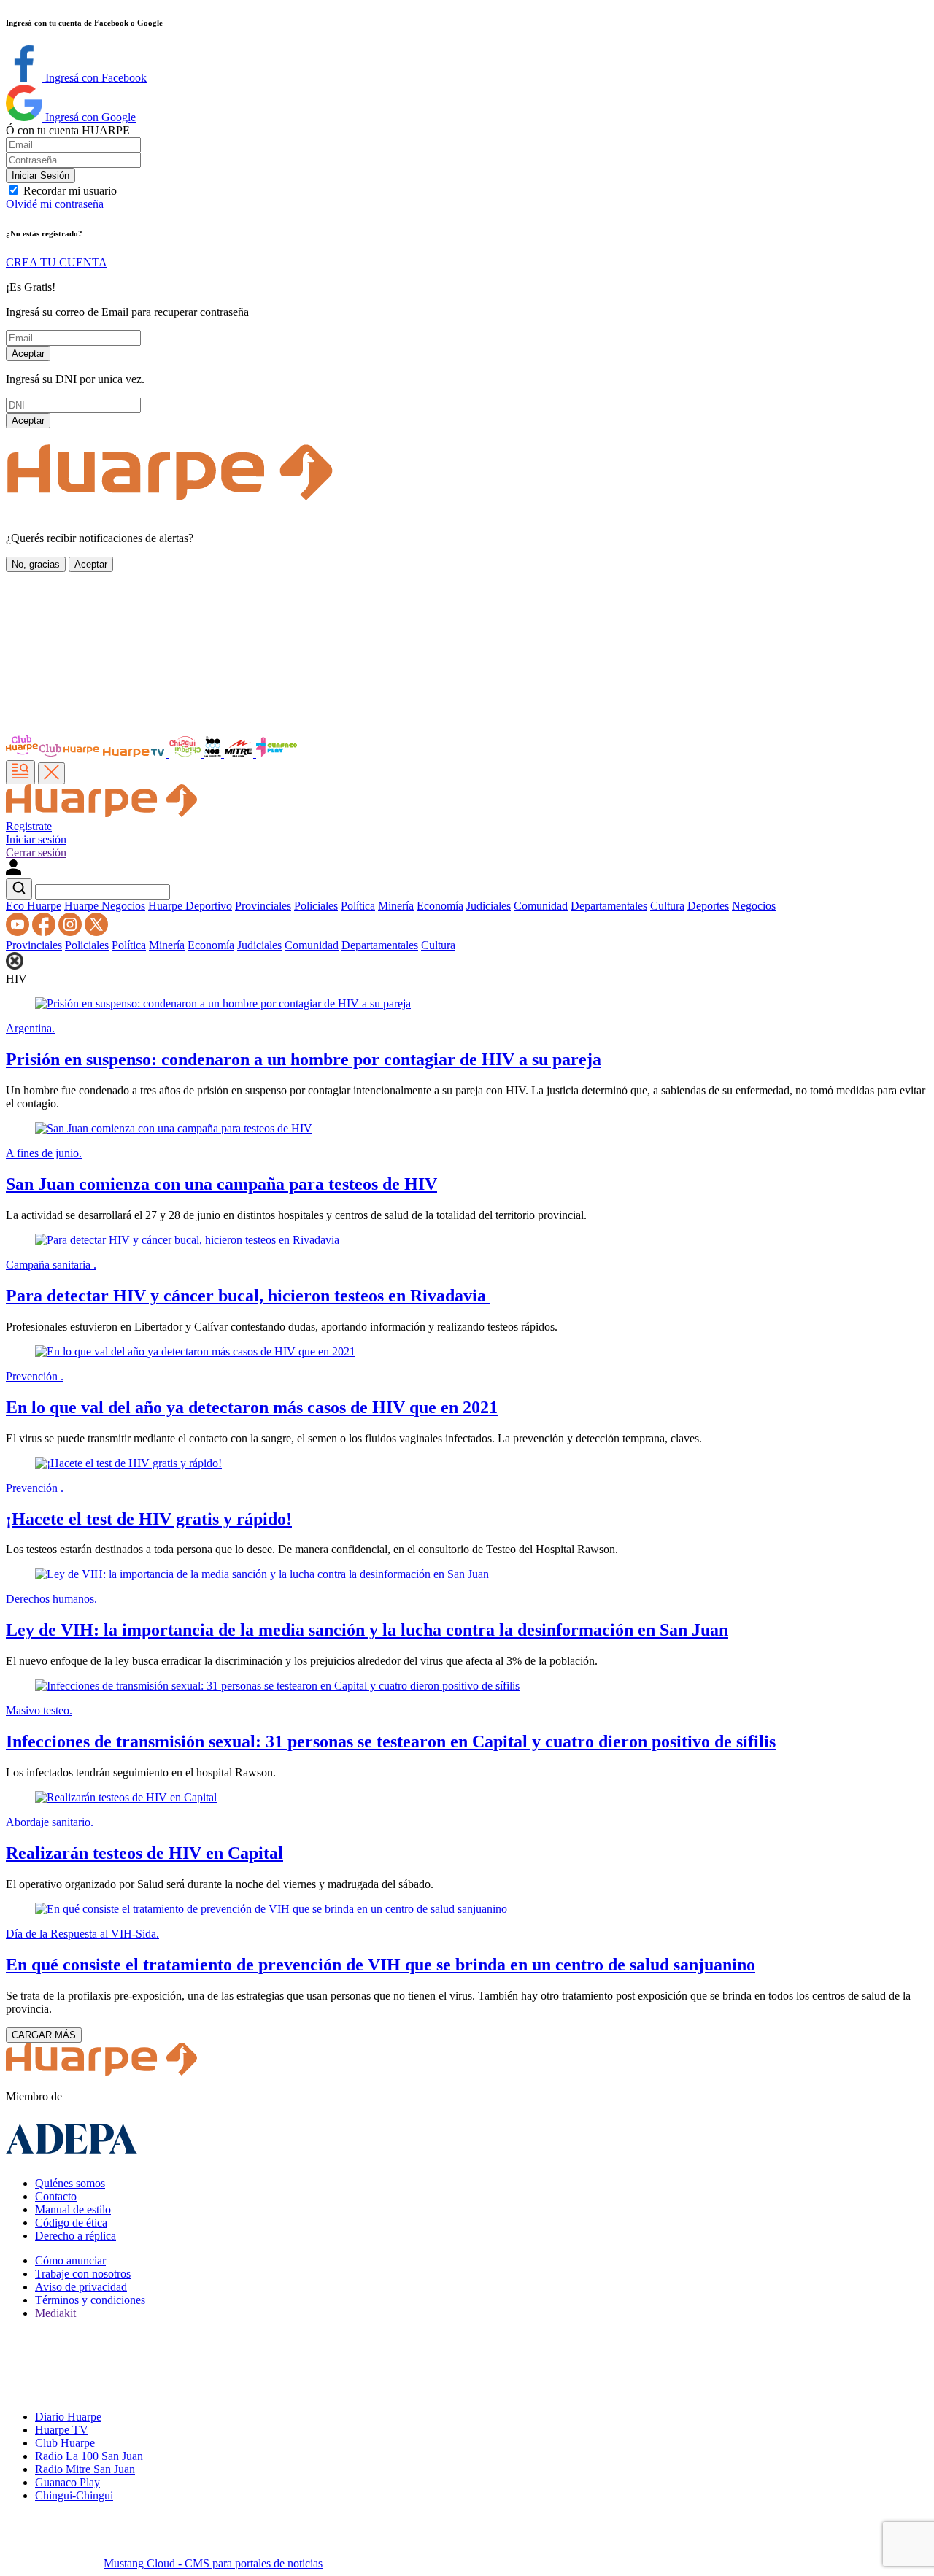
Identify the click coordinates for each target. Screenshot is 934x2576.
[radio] (240, 753)
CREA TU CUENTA (57, 262)
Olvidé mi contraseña (55, 204)
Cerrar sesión (36, 852)
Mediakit (55, 2313)
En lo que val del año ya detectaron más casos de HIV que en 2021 (252, 1407)
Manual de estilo (73, 2209)
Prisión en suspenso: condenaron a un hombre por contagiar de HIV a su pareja (304, 1059)
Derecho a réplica (76, 2236)
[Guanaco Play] (277, 753)
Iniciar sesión (36, 839)
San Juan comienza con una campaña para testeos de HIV (221, 1184)
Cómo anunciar (70, 2260)
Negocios (754, 906)
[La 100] (214, 753)
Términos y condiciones (90, 2300)
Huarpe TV (62, 2430)
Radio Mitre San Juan (85, 2469)
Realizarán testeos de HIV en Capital (144, 1853)
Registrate (29, 826)
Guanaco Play (67, 2482)
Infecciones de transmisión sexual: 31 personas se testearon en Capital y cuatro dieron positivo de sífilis (391, 1741)
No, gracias (36, 564)
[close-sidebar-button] (51, 773)
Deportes (708, 906)
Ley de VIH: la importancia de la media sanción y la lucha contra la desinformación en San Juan (367, 1630)
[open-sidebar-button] (20, 772)
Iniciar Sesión (40, 175)
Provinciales (263, 906)
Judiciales (489, 906)
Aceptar (28, 353)
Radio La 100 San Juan (89, 2456)
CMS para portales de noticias (213, 2563)
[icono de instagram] (72, 932)
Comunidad (541, 906)
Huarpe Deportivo (190, 906)
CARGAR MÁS (44, 2035)
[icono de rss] (19, 932)
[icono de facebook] (45, 932)
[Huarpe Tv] (135, 753)
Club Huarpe (65, 2443)
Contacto (56, 2196)
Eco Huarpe (34, 906)
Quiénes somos (70, 2183)
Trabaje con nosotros (83, 2274)
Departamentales (609, 906)
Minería (396, 906)
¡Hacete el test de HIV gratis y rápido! (149, 1519)
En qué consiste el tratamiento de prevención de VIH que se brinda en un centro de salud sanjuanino (381, 1965)
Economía (440, 906)
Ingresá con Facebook (94, 78)
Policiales (316, 906)
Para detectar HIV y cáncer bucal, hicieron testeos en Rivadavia (248, 1296)
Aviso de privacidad (81, 2287)
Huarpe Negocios (105, 906)
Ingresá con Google (89, 117)
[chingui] (187, 753)
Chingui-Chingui (74, 2495)
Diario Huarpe (68, 2417)
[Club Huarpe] (53, 753)
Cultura (667, 906)
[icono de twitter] (96, 932)
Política (358, 906)
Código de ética (71, 2223)
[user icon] (13, 871)
